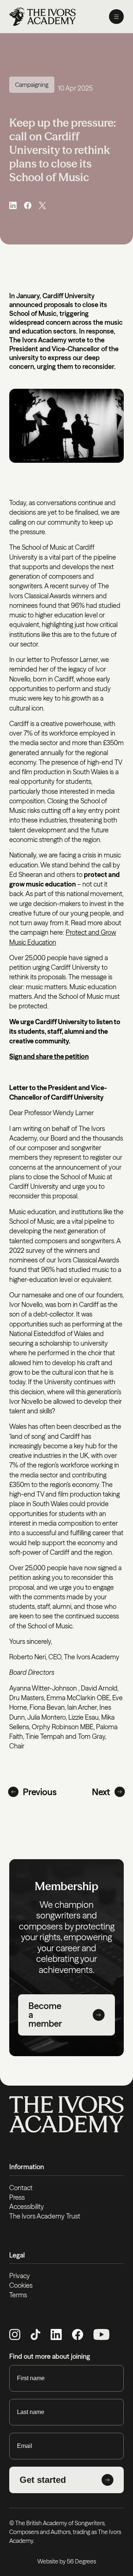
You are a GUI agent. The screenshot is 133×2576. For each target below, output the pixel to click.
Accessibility (27, 2207)
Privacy (20, 2276)
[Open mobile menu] (116, 17)
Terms (18, 2295)
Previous (40, 1792)
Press (17, 2197)
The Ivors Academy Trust (45, 2216)
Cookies (21, 2285)
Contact (21, 2188)
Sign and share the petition (49, 1056)
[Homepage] (42, 17)
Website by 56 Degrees (67, 2561)
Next (101, 1792)
